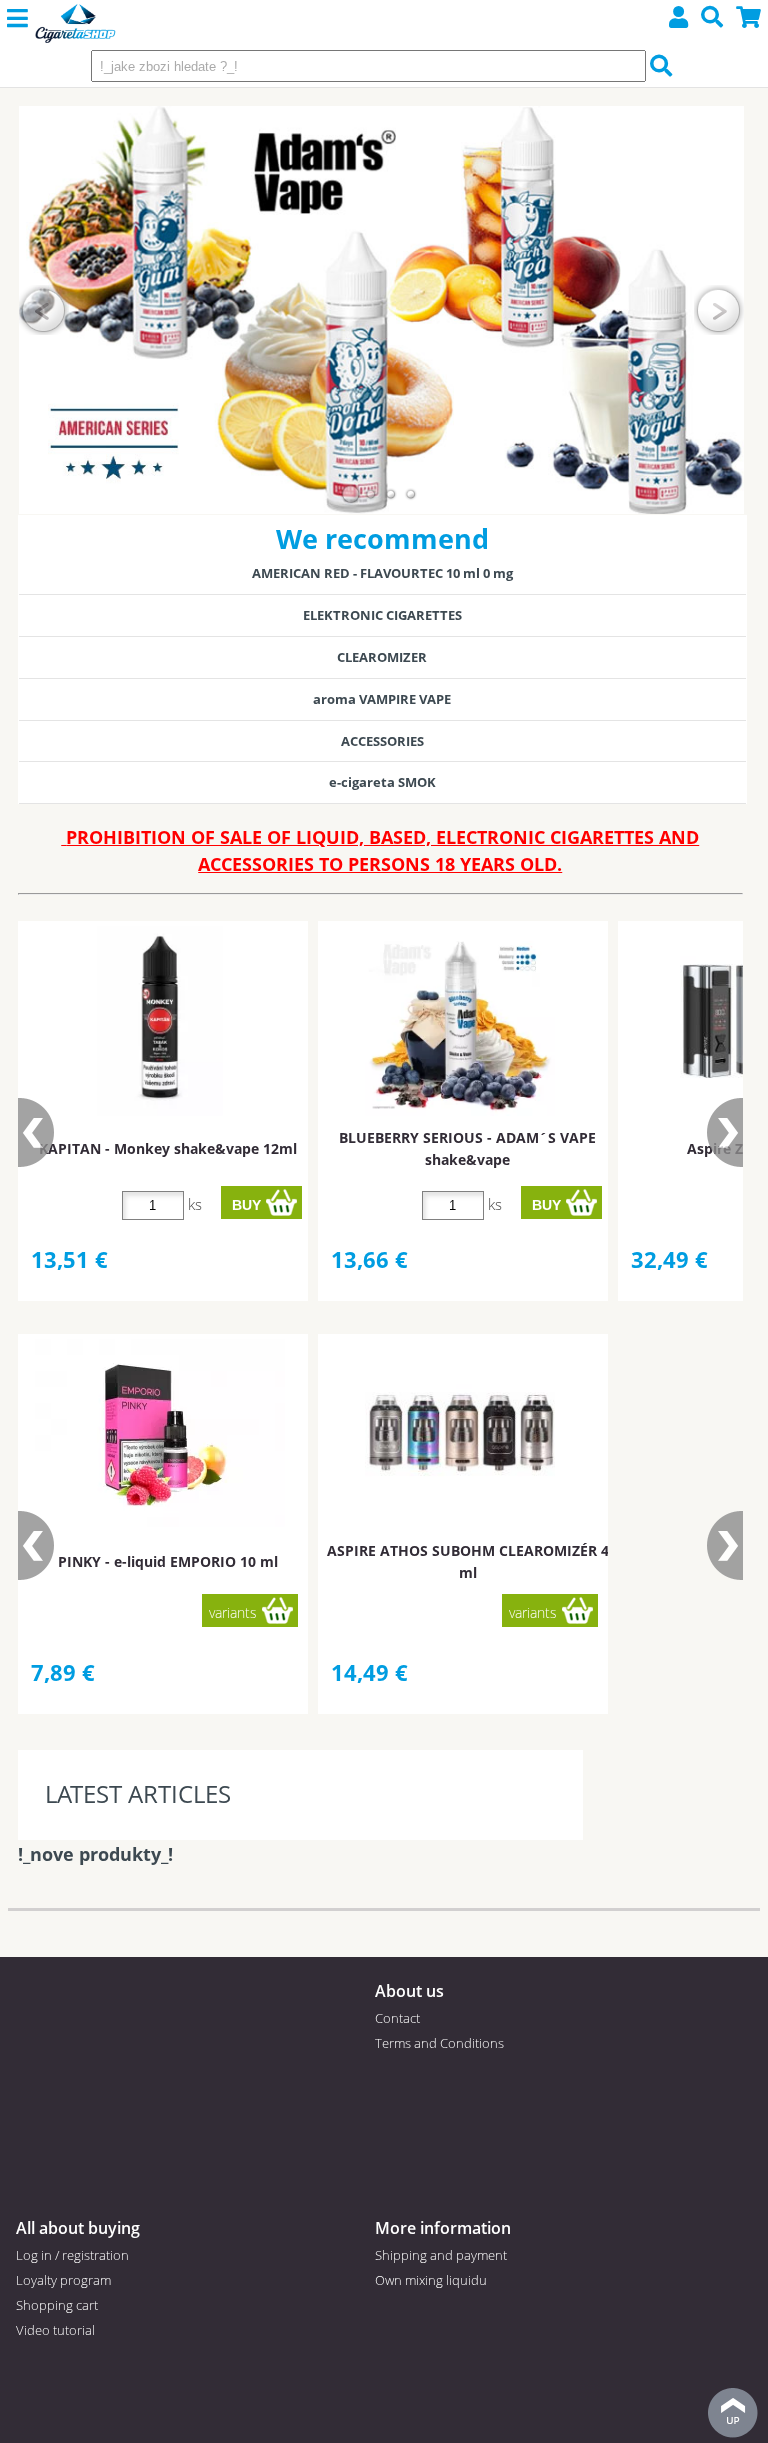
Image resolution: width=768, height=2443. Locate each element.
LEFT (44, 310)
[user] (679, 19)
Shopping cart (57, 2305)
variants (233, 1612)
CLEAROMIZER (382, 657)
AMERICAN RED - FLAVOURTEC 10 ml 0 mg (382, 573)
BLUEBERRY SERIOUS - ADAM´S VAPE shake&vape (467, 1148)
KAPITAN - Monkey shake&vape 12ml (168, 1148)
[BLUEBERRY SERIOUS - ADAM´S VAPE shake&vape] (460, 1021)
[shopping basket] (749, 19)
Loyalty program (63, 2280)
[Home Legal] (75, 25)
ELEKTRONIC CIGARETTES (382, 615)
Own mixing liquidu (431, 2280)
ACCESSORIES (382, 741)
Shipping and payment (441, 2255)
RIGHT (719, 310)
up (733, 2413)
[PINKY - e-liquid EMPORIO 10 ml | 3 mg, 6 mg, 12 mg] (160, 1433)
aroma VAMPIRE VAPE (382, 699)
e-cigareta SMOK (382, 782)
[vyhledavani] (712, 19)
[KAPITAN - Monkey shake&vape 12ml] (160, 1021)
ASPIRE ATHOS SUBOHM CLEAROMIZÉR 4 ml (468, 1561)
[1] (351, 494)
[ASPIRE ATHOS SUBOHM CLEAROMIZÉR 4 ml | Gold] (460, 1434)
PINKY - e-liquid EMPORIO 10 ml (168, 1561)
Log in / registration (72, 2255)
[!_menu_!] (17, 19)
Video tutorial (55, 2330)
